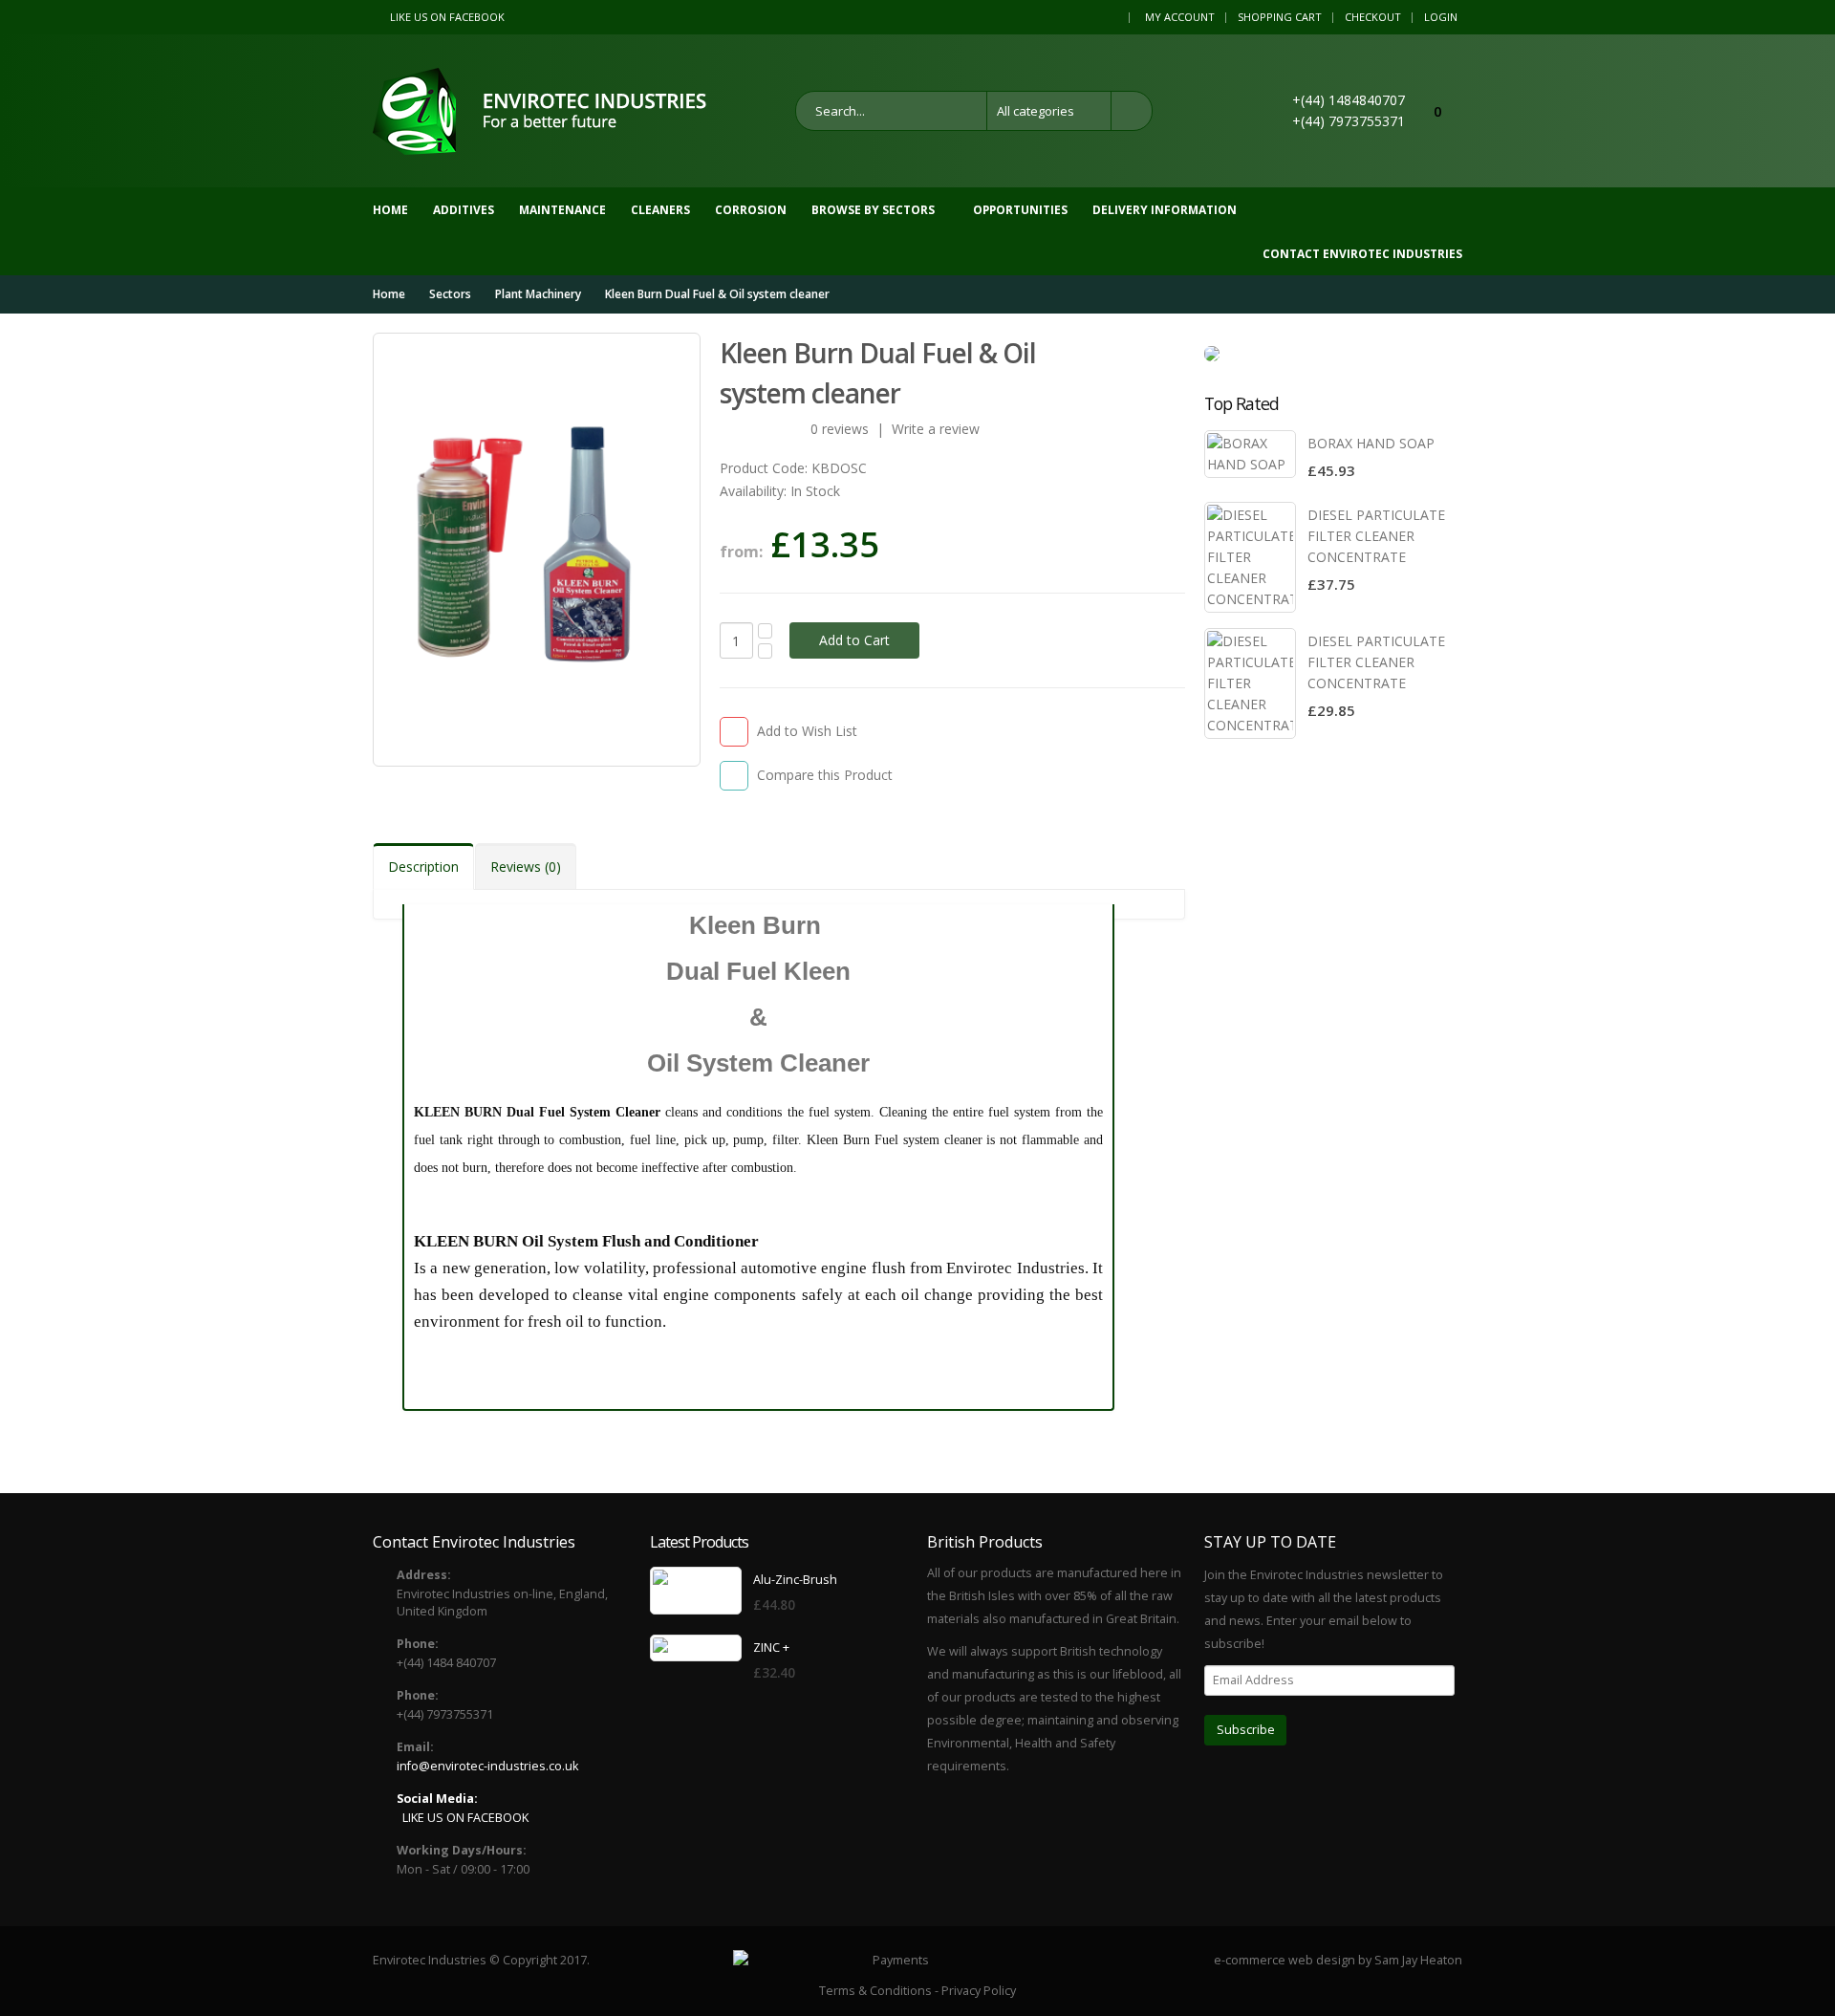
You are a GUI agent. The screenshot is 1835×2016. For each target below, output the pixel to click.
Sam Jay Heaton (1418, 1960)
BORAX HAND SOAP (1371, 443)
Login (1441, 17)
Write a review (936, 429)
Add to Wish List (807, 731)
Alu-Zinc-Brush (795, 1580)
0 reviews (840, 429)
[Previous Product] (1135, 353)
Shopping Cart (1280, 17)
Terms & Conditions (875, 1991)
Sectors (450, 294)
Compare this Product (825, 775)
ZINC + (771, 1647)
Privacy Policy (979, 1991)
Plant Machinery (538, 294)
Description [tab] (423, 867)
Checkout (1373, 17)
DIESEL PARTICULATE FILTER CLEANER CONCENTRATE (1376, 536)
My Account (1180, 17)
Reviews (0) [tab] (526, 867)
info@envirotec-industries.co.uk (487, 1766)
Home (389, 294)
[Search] (1133, 111)
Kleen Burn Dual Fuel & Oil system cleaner (717, 294)
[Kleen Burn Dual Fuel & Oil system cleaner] (536, 549)
